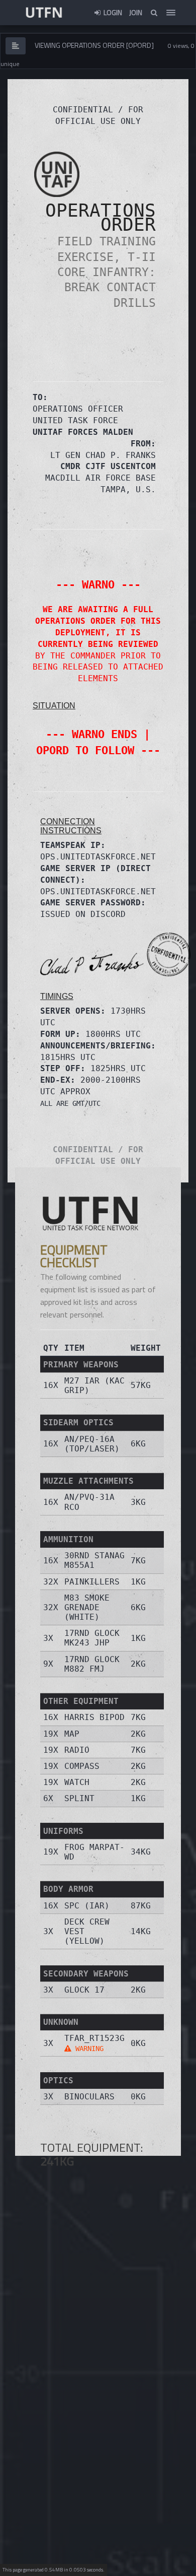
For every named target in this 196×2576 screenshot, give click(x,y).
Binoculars (89, 2097)
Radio (77, 1750)
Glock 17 (84, 1990)
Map (72, 1734)
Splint (79, 1798)
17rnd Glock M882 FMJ (92, 1664)
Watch (77, 1782)
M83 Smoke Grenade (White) (87, 1607)
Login (112, 12)
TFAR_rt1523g (94, 2043)
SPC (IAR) (87, 1906)
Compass (82, 1766)
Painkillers (92, 1582)
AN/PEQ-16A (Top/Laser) (92, 1444)
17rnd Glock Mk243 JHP (92, 1638)
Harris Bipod (94, 1717)
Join (136, 12)
